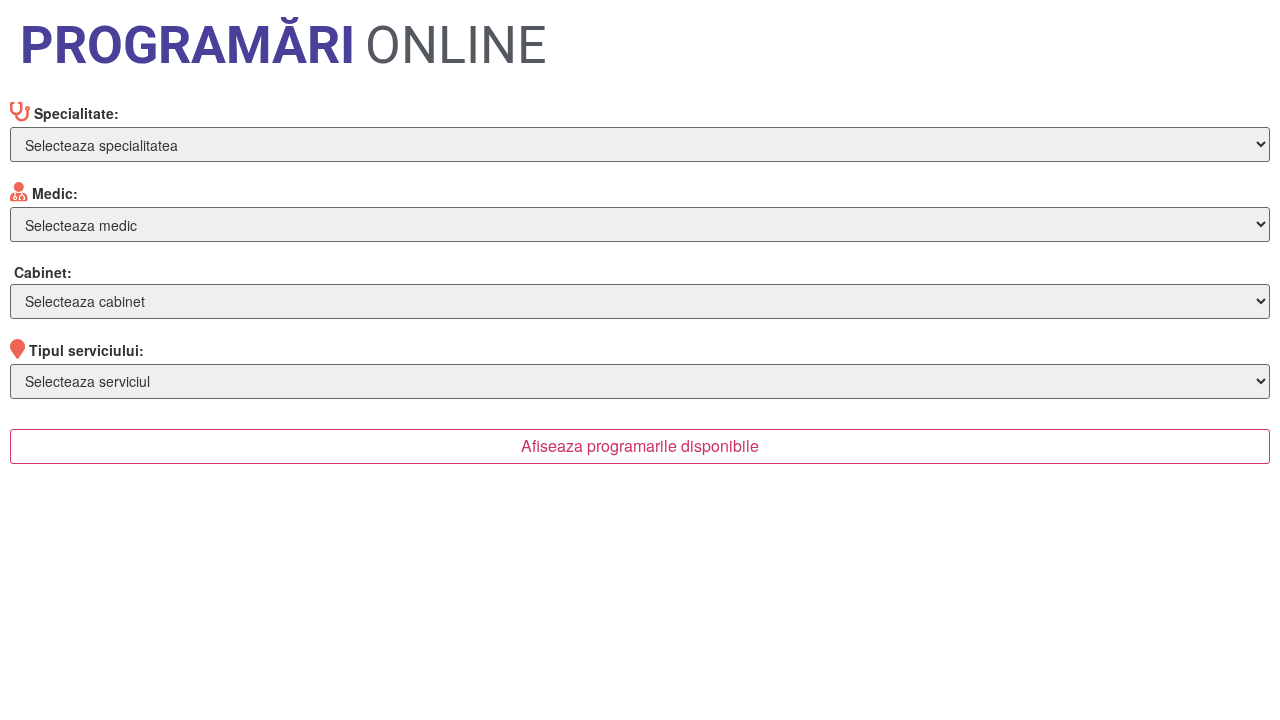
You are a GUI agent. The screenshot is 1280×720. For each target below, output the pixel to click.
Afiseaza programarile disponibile (640, 445)
